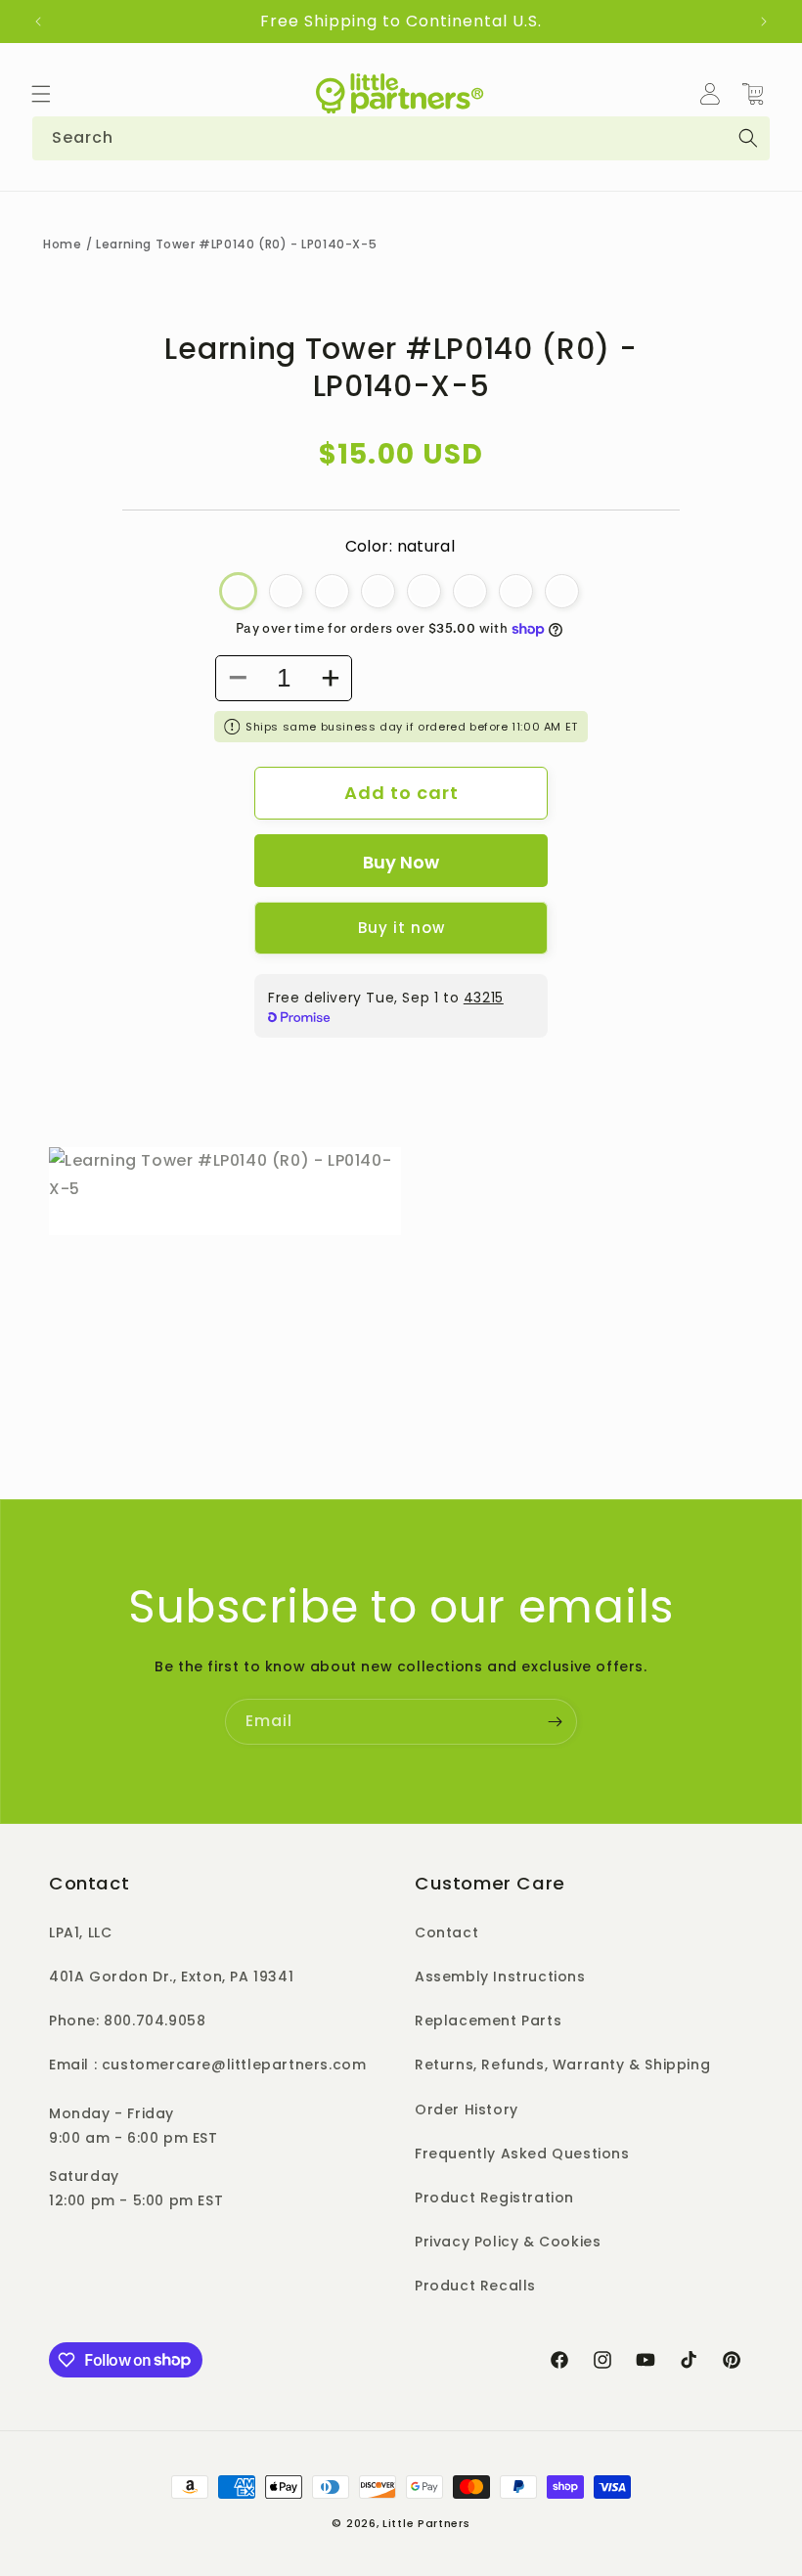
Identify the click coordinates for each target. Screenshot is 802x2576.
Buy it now (401, 928)
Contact (446, 1932)
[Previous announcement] (38, 22)
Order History (467, 2110)
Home (62, 244)
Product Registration (494, 2198)
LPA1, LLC (80, 1932)
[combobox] (401, 138)
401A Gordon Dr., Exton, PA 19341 (171, 1976)
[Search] (748, 138)
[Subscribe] (555, 1722)
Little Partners (426, 2523)
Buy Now (401, 862)
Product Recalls (475, 2286)
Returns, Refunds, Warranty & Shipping (562, 2065)
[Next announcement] (764, 22)
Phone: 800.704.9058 (127, 2021)
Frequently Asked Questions (522, 2154)
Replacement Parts (488, 2021)
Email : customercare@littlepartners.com (207, 2065)
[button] (41, 94)
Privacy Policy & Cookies (508, 2242)
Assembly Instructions (500, 1976)
